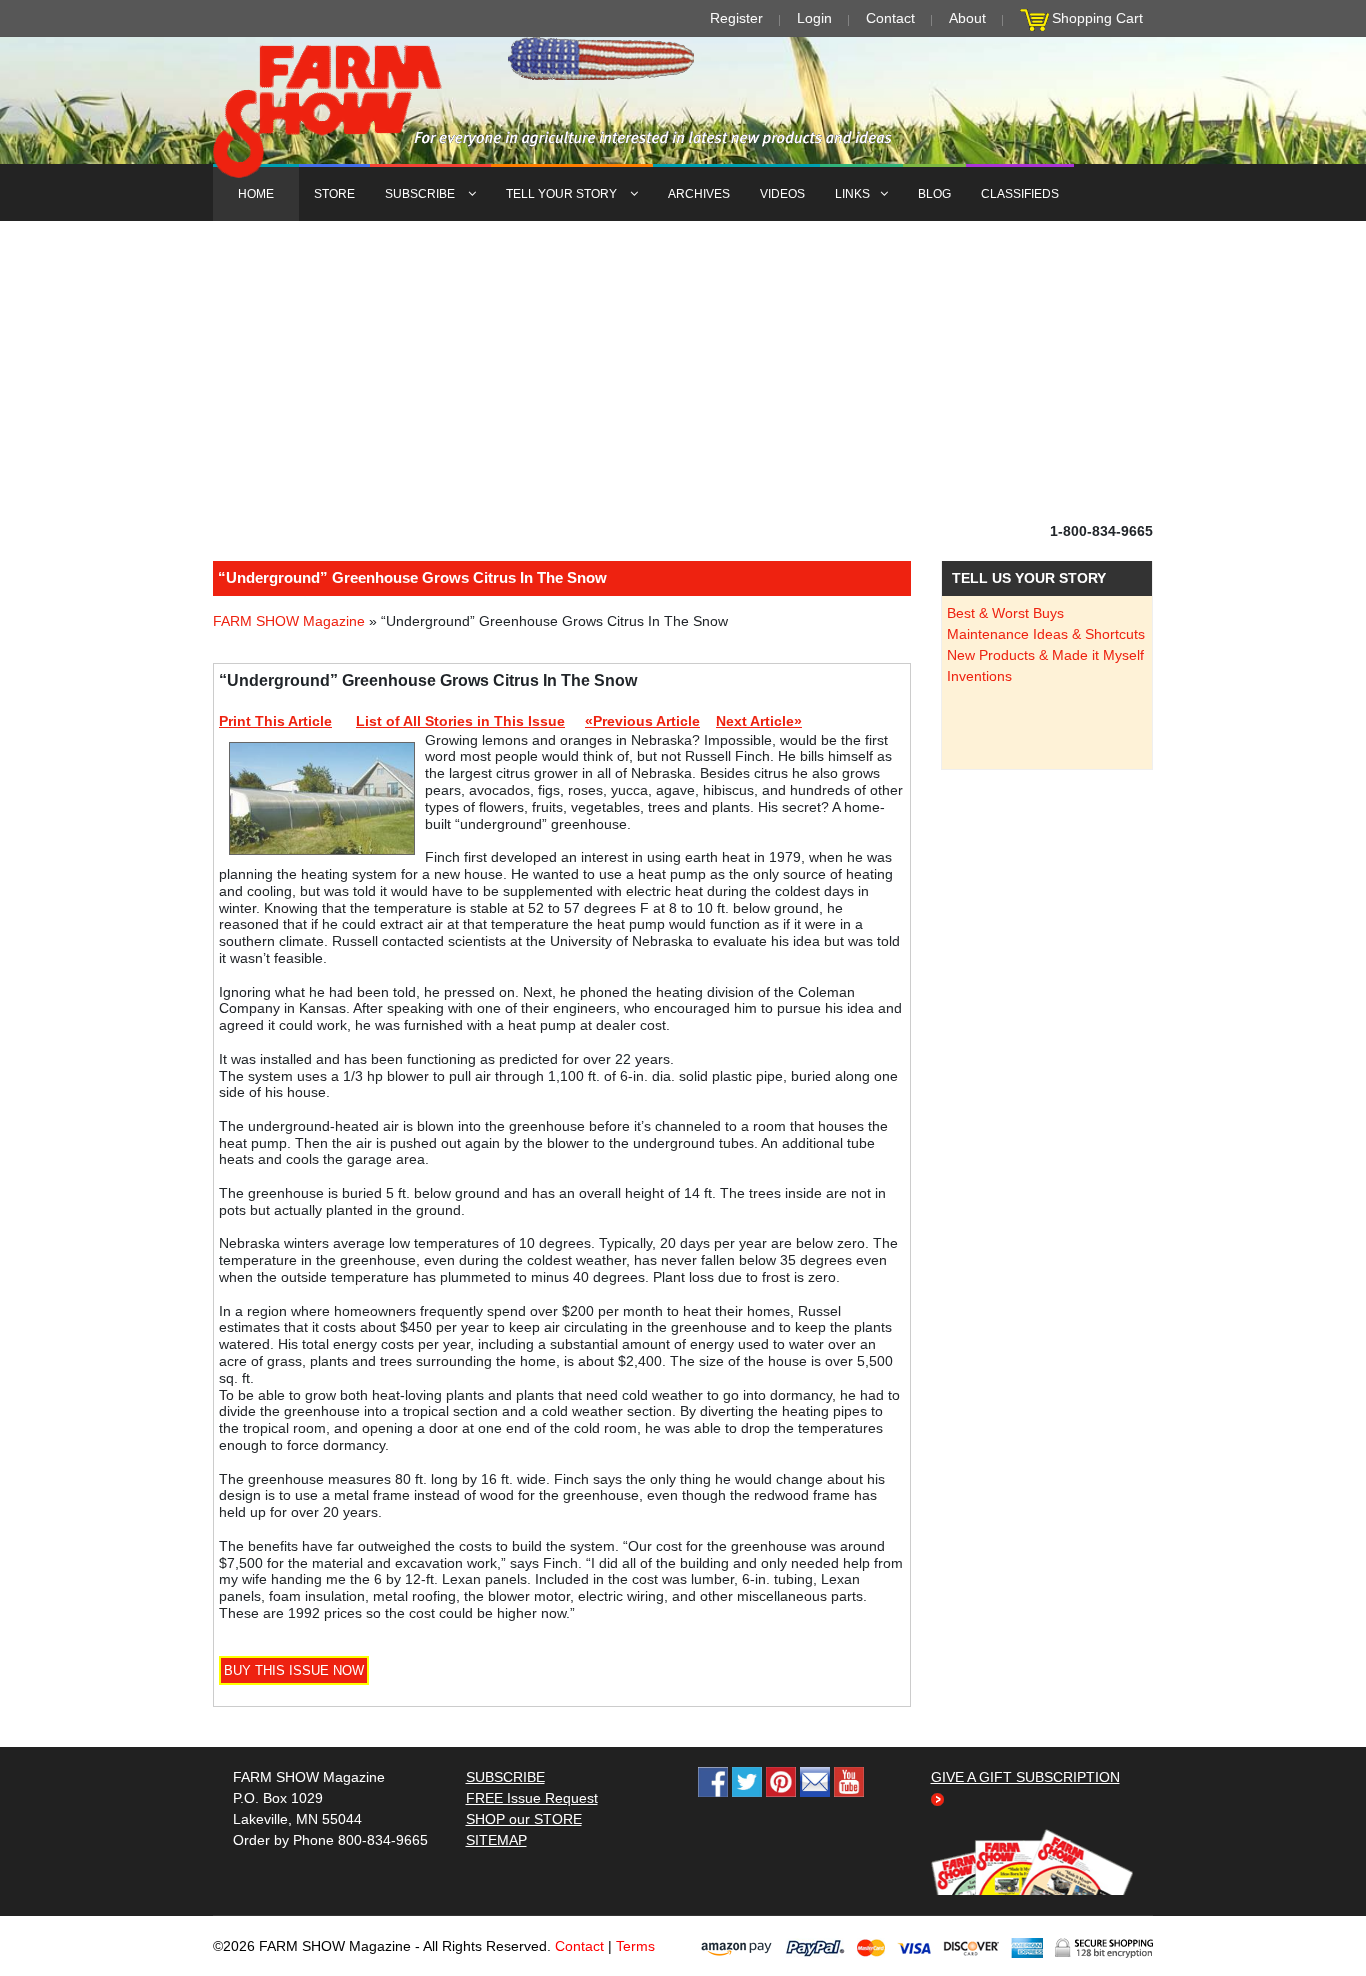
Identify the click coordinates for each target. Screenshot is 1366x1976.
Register (736, 18)
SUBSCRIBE (421, 194)
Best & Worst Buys (1005, 613)
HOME (256, 194)
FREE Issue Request (532, 1798)
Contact (890, 18)
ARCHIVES (699, 194)
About (967, 18)
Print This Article (275, 721)
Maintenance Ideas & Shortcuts (1046, 634)
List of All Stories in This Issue (460, 721)
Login (814, 18)
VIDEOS (782, 194)
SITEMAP (496, 1840)
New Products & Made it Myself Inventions (1045, 665)
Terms (635, 1946)
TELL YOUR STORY (563, 194)
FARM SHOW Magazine (289, 621)
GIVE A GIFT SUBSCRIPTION (1025, 1777)
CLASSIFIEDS (1020, 194)
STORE (334, 194)
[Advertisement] (683, 371)
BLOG (934, 194)
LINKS (852, 194)
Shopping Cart (1097, 18)
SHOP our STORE (524, 1819)
